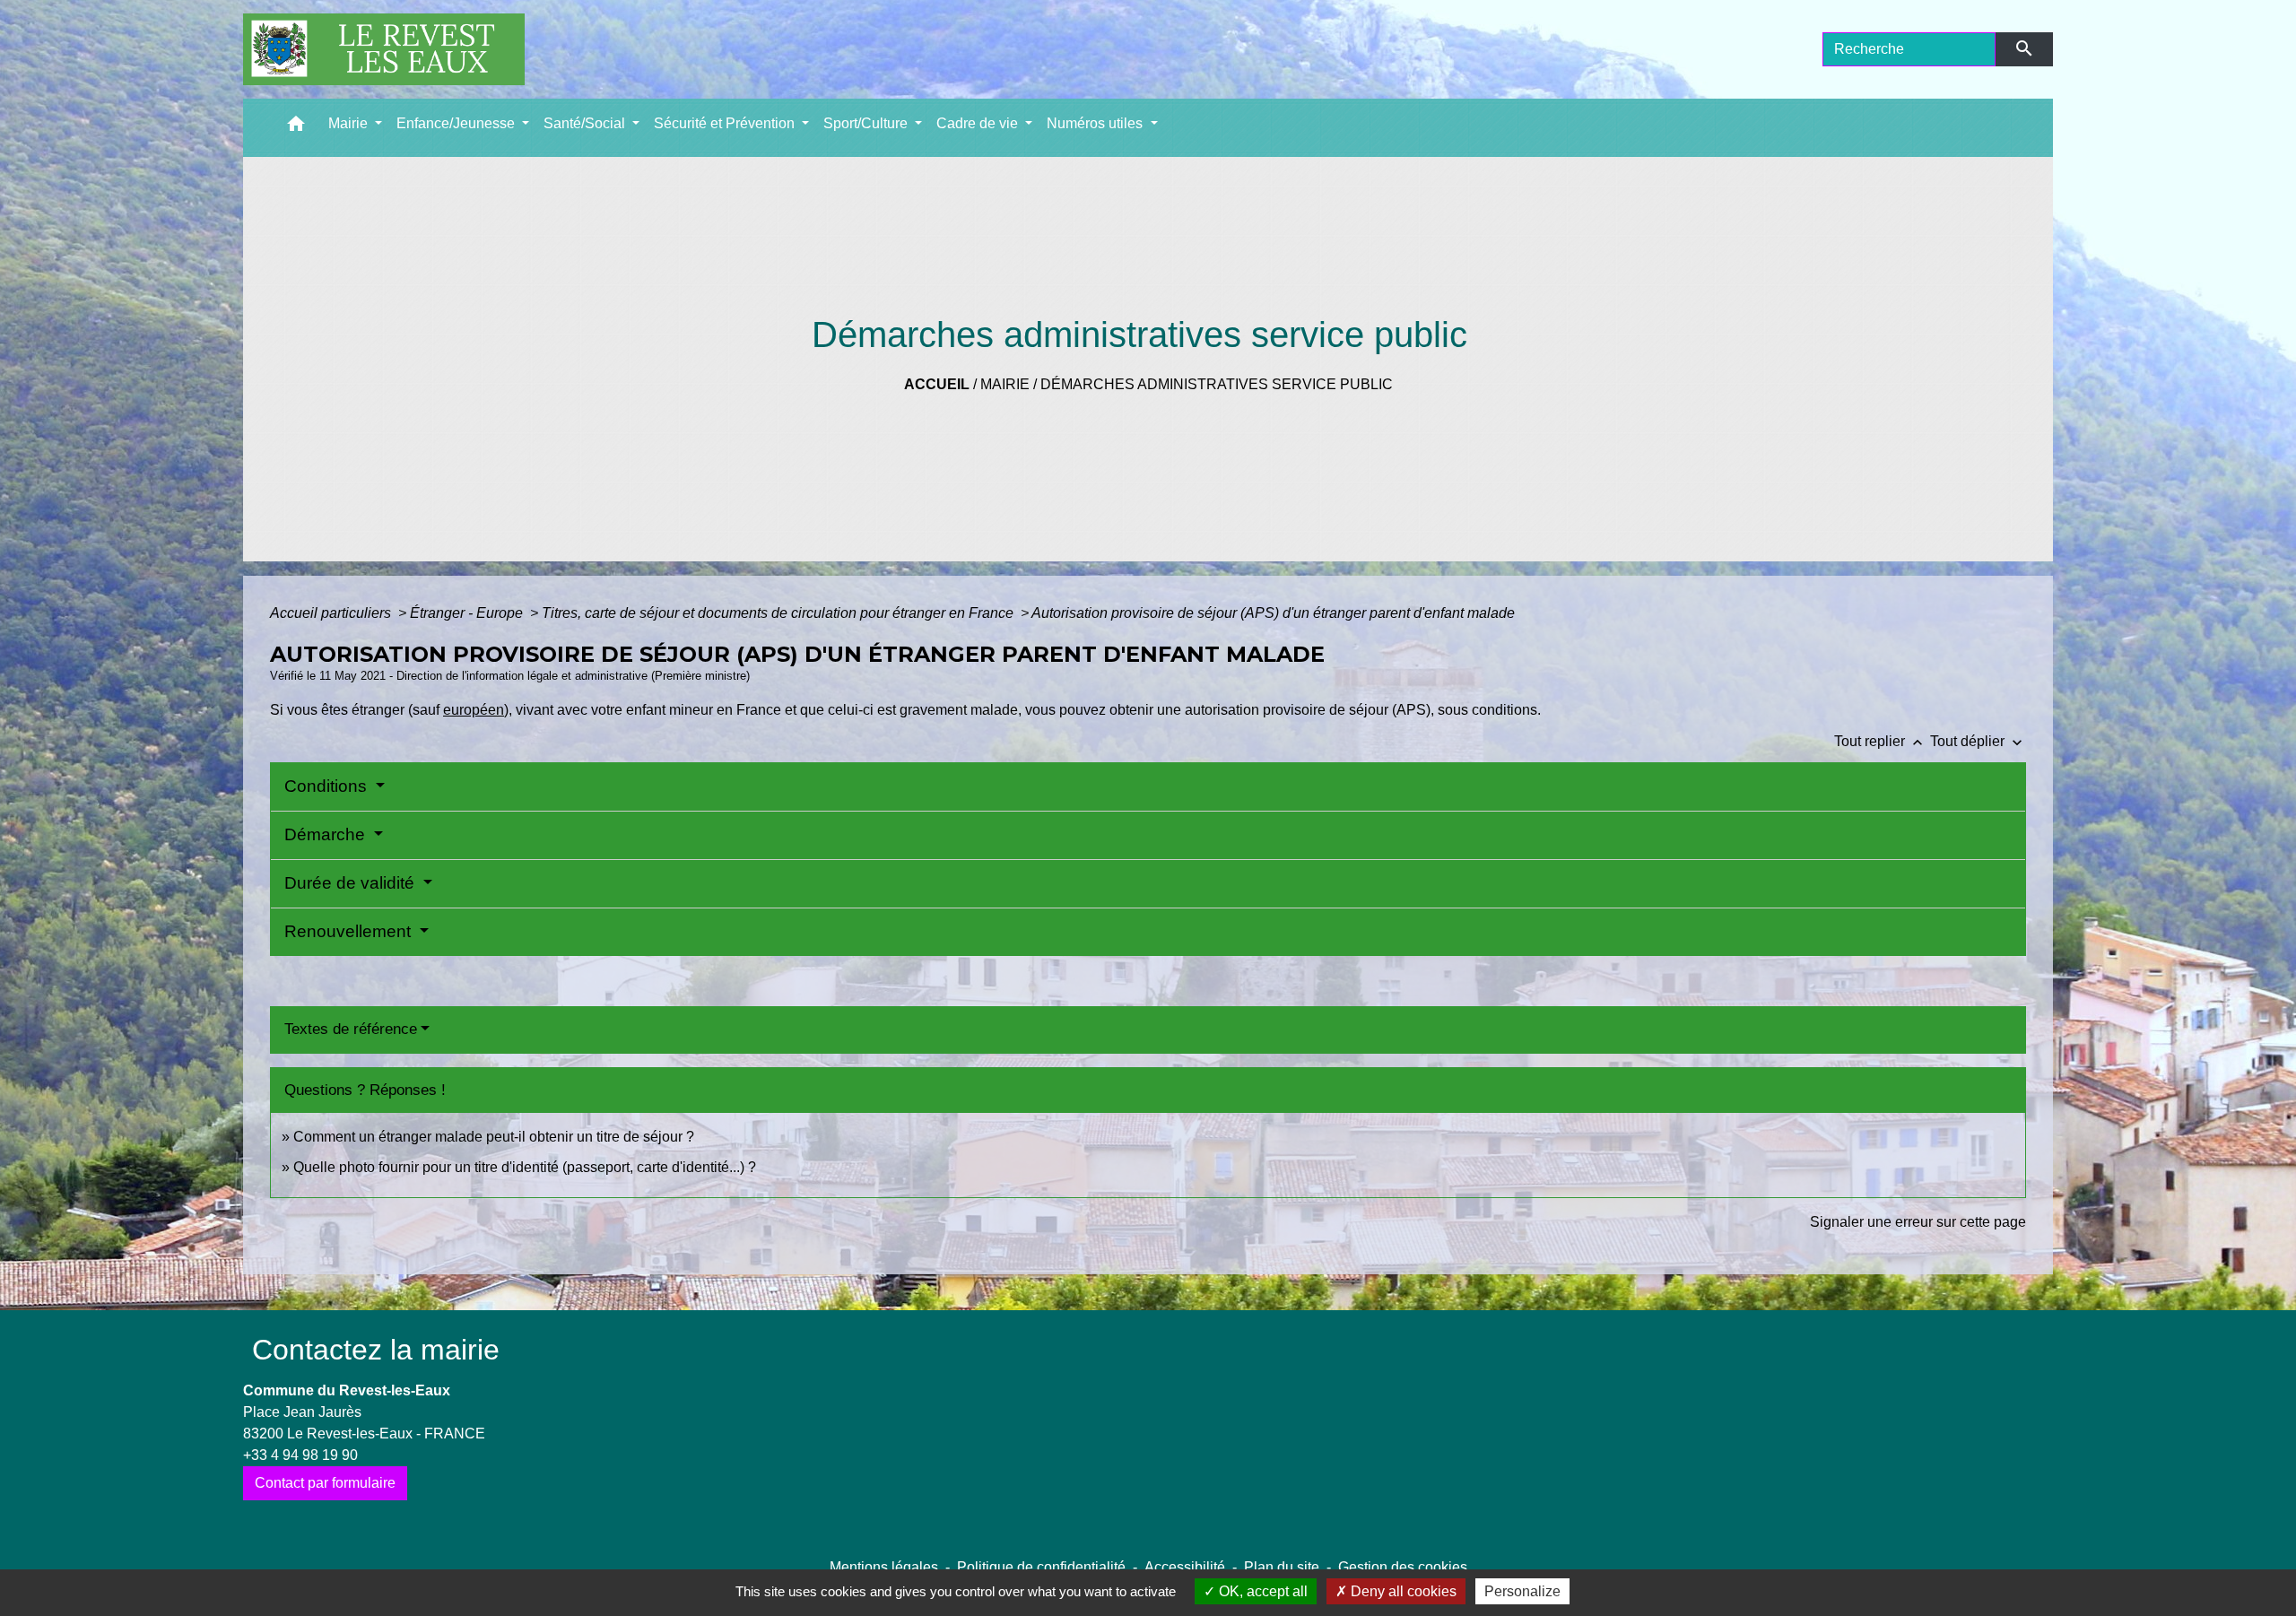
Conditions (328, 786)
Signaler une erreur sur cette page (1918, 1222)
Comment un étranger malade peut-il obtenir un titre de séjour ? (494, 1137)
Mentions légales (884, 1567)
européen (474, 710)
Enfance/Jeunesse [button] (457, 123)
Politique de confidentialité (1041, 1567)
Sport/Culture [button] (867, 123)
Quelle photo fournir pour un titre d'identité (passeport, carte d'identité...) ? (525, 1167)
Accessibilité (1185, 1567)
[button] (296, 128)
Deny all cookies (1402, 1591)
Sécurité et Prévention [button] (726, 123)
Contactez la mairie (376, 1350)
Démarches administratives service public (1217, 384)
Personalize (1522, 1591)
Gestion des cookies (1403, 1567)
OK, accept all (1261, 1591)
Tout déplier (1978, 741)
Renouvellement (350, 931)
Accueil (937, 384)
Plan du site (1282, 1567)
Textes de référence (351, 1029)
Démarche (327, 834)
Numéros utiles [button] (1096, 123)
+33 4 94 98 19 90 (300, 1455)
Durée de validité (352, 883)
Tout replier (1880, 741)
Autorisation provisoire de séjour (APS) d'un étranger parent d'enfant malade (1273, 613)
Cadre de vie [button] (979, 123)
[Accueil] (384, 49)
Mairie (1005, 384)
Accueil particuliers (332, 613)
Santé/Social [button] (586, 123)
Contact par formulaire (325, 1483)
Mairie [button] (350, 123)
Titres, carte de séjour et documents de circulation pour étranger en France (779, 613)
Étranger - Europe (468, 613)
